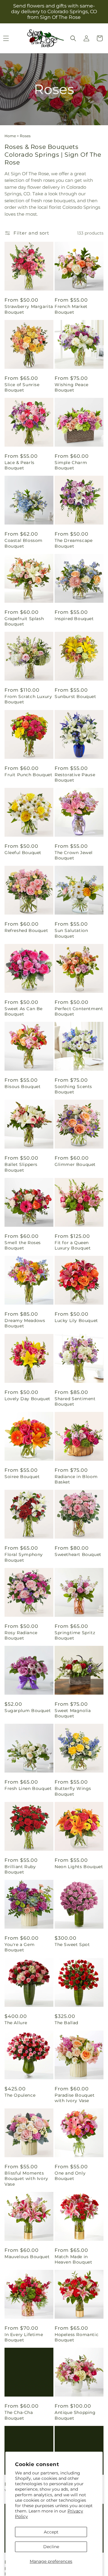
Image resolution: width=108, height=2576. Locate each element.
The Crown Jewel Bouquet (74, 855)
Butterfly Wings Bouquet (73, 1791)
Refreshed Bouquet (26, 930)
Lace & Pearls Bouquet (19, 465)
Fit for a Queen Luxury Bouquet (73, 1245)
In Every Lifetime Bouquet (24, 2337)
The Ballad (66, 2023)
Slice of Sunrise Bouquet (22, 387)
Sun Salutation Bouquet (71, 933)
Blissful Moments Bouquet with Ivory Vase (26, 2178)
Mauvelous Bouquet (27, 2257)
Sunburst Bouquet (75, 696)
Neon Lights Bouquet (79, 1867)
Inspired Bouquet (74, 619)
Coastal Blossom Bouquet (24, 543)
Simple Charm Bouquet (71, 465)
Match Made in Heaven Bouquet (73, 2259)
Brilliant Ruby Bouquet (20, 1869)
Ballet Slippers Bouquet (21, 1167)
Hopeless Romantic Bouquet (76, 2337)
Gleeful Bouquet (23, 853)
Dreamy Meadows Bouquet (25, 1323)
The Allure (16, 2023)
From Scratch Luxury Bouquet (28, 699)
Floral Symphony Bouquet (24, 1557)
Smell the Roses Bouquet (23, 1245)
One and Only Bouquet (70, 2176)
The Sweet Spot (72, 1945)
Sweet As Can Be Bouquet (24, 1011)
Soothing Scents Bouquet (73, 1089)
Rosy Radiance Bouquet (21, 1635)
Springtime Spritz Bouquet (75, 1635)
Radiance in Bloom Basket (76, 1479)
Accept (51, 2532)
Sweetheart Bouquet (78, 1554)
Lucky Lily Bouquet (76, 1321)
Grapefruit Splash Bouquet (24, 621)
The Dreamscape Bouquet (73, 543)
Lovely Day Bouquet (27, 1399)
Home (10, 136)
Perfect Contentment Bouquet (79, 1011)
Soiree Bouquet (22, 1477)
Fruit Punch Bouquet (28, 775)
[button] (73, 38)
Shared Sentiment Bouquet (75, 1401)
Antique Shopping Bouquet (75, 2415)
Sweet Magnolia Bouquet (73, 1713)
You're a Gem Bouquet (19, 1947)
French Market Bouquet (71, 309)
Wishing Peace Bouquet (72, 387)
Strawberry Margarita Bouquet (29, 309)
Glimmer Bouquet (75, 1164)
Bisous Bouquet (22, 1087)
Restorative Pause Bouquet (75, 777)
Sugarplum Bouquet (28, 1711)
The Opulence (20, 2095)
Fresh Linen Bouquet (28, 1788)
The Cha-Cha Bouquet (19, 2415)
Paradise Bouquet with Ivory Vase (75, 2098)
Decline (51, 2547)
